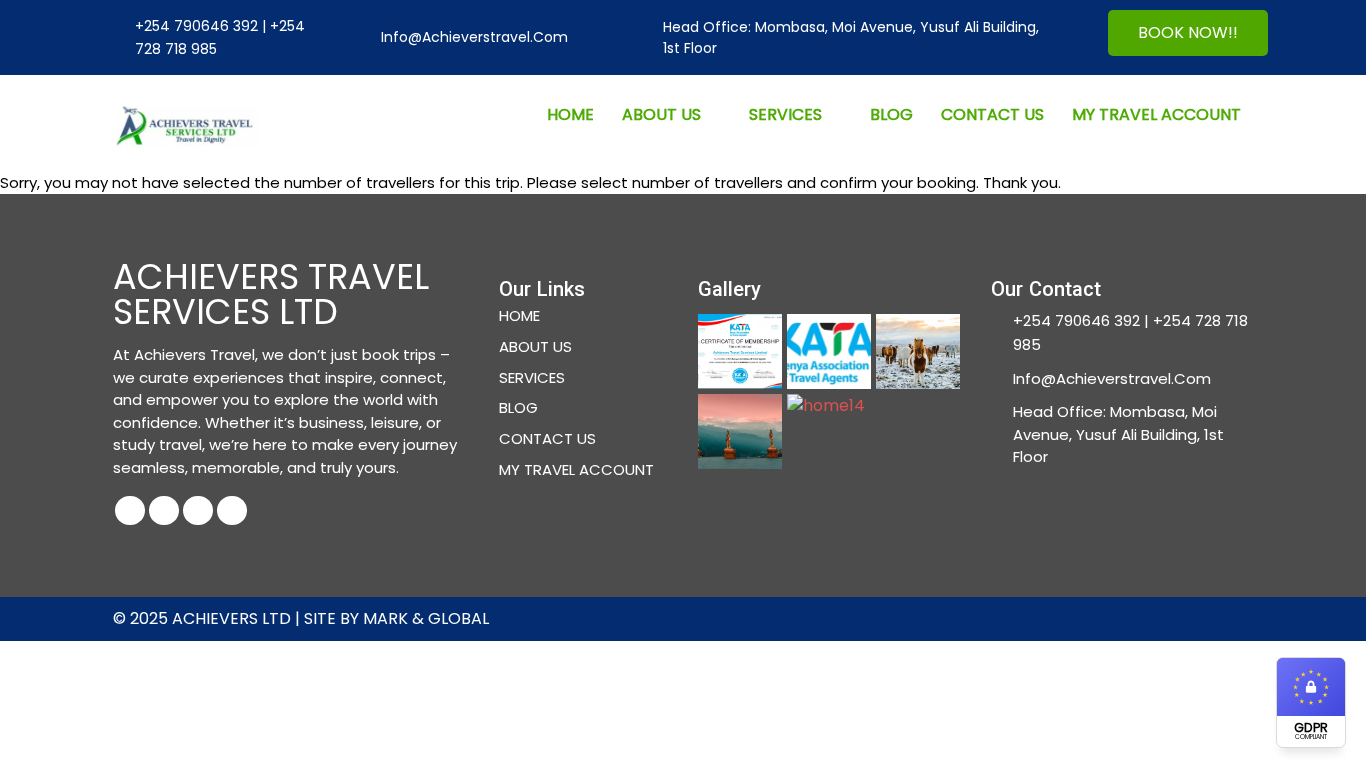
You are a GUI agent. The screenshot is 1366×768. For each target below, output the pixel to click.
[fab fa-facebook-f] (130, 510)
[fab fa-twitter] (164, 510)
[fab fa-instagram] (198, 510)
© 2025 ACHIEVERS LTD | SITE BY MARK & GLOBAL (301, 618)
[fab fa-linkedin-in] (232, 510)
